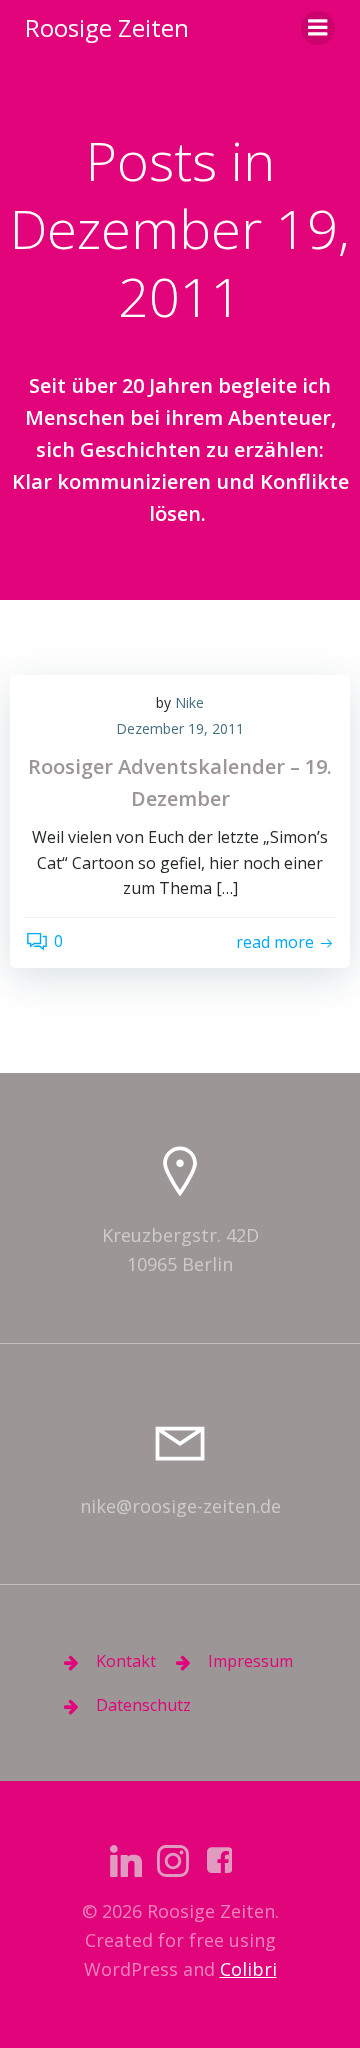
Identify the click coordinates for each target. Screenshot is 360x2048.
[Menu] (318, 28)
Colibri (248, 1969)
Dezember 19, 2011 (180, 728)
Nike (189, 702)
